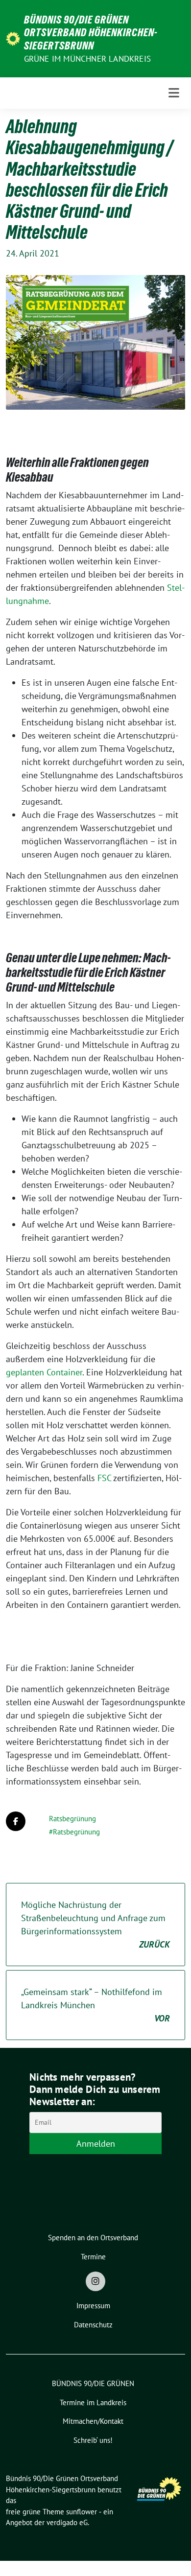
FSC (104, 1478)
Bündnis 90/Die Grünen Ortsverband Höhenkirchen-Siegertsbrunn (91, 33)
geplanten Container (44, 1372)
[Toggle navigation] (174, 93)
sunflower (82, 2512)
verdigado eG (67, 2522)
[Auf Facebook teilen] (16, 1821)
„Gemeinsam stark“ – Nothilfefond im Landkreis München (95, 2005)
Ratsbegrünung (72, 1819)
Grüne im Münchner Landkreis (87, 59)
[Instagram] (95, 2281)
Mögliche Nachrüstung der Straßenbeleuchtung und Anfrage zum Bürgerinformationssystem (95, 1925)
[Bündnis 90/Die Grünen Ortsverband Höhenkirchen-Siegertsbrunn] (13, 38)
